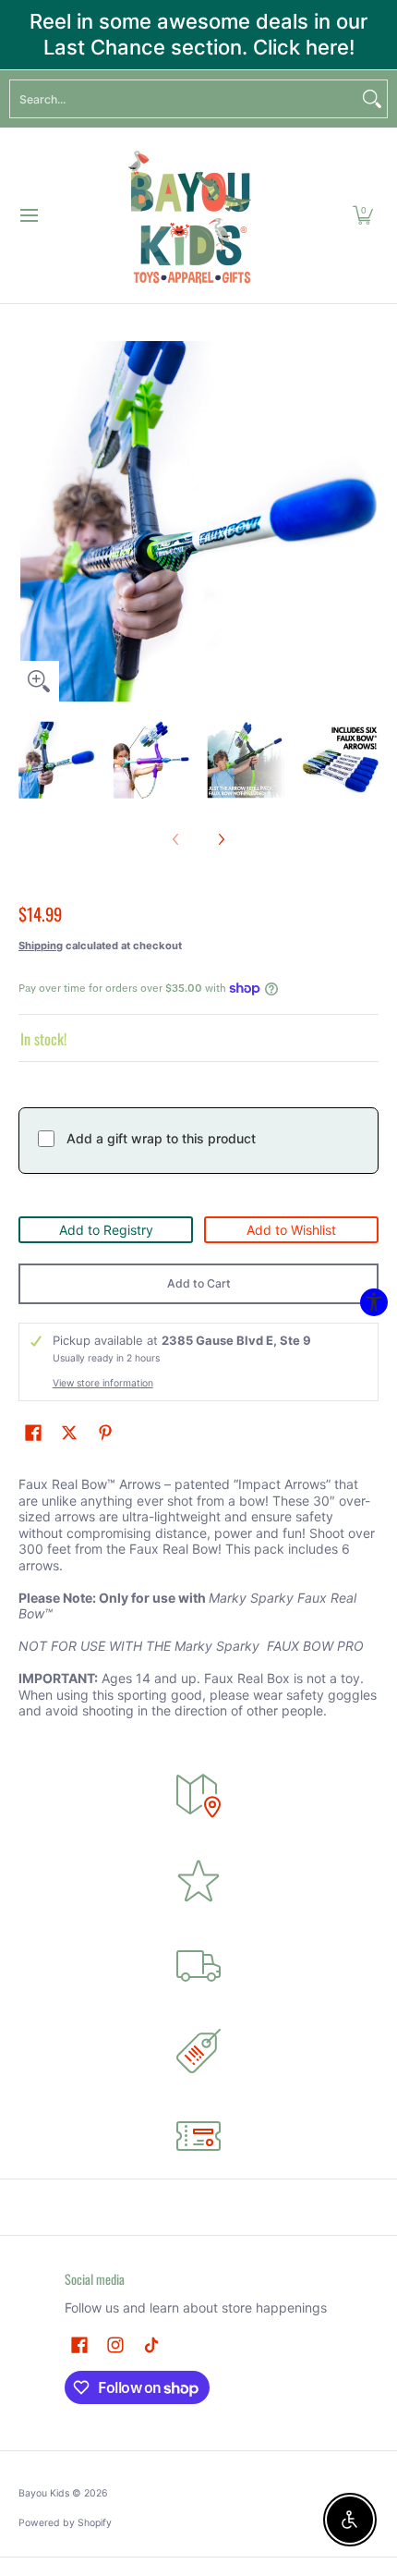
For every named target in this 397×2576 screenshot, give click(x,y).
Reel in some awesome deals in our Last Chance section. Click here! (198, 34)
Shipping (41, 946)
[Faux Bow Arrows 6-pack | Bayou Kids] (192, 215)
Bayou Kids (44, 2493)
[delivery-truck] (198, 1966)
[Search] (372, 99)
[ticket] (198, 2136)
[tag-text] (198, 2051)
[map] (198, 1796)
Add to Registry (106, 1230)
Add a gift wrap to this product (161, 1138)
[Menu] (28, 215)
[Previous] (31, 521)
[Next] (366, 521)
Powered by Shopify (65, 2523)
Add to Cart (199, 1283)
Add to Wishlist (291, 1230)
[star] (198, 1881)
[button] (363, 215)
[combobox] (184, 99)
